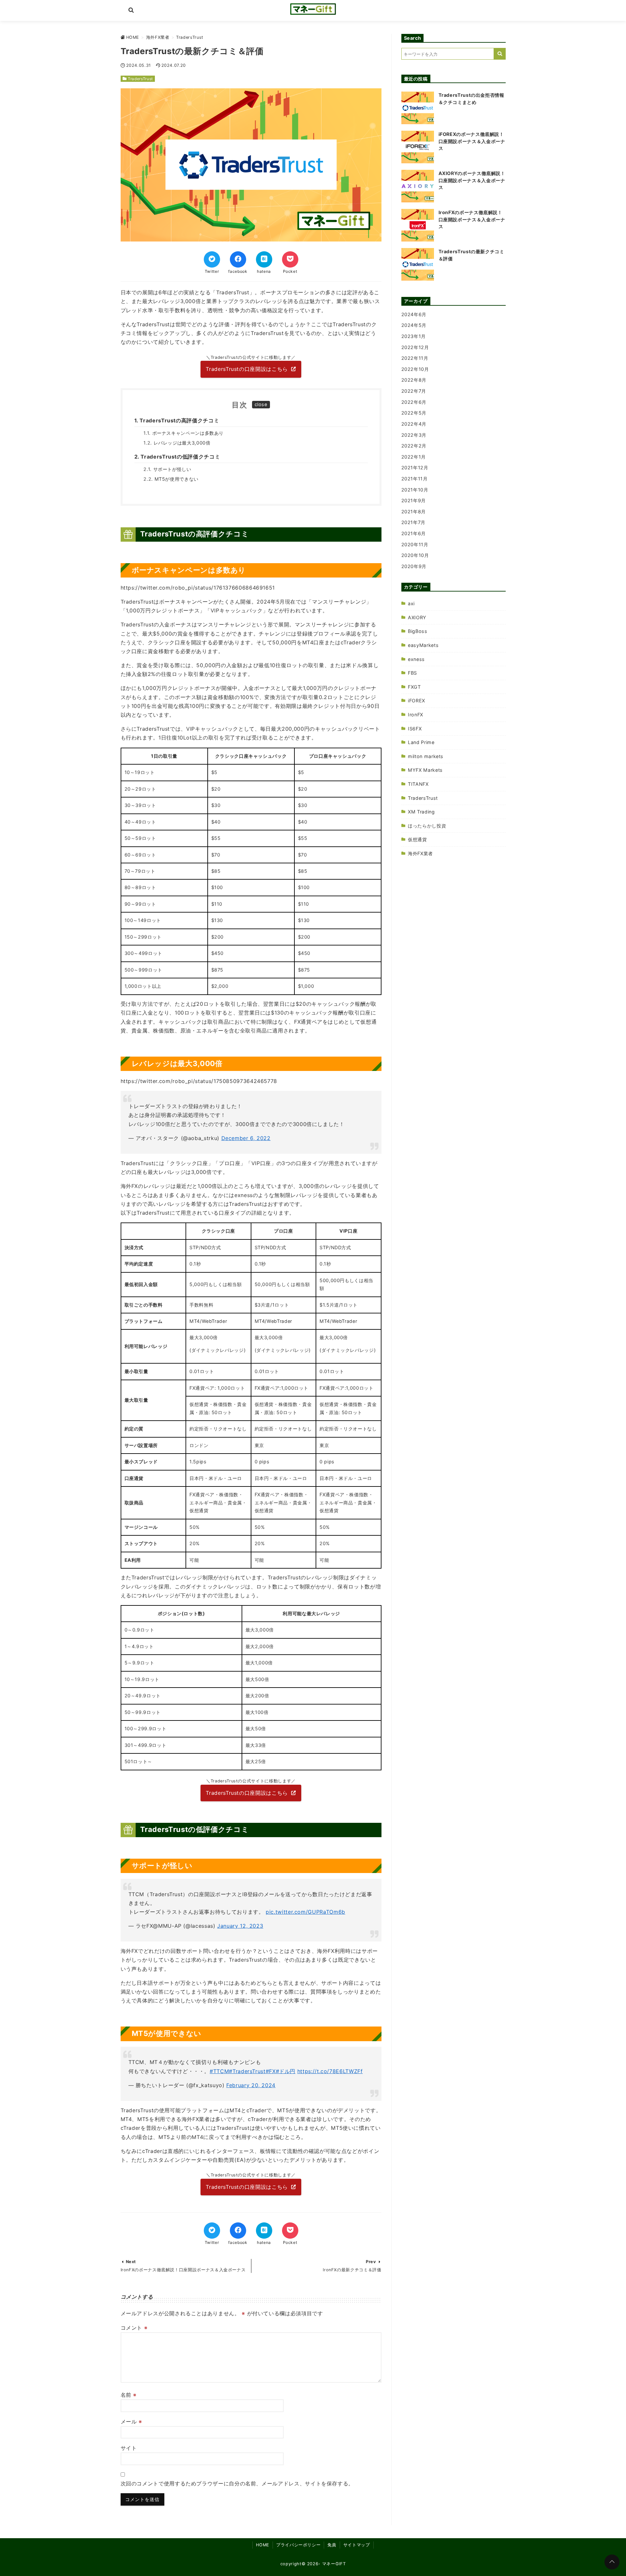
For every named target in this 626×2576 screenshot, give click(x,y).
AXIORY (417, 617)
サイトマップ (357, 2545)
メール (131, 2422)
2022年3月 (414, 435)
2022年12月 (415, 347)
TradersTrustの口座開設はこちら (247, 369)
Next (131, 2262)
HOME (263, 2545)
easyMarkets (423, 645)
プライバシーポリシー (298, 2545)
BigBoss (417, 631)
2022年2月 (414, 446)
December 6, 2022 (246, 1138)
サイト (129, 2448)
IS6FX (415, 729)
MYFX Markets (425, 770)
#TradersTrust (247, 2071)
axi (411, 603)
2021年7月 (413, 522)
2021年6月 (414, 533)
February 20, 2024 (251, 2085)
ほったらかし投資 (427, 826)
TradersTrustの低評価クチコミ (180, 457)
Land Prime (421, 742)
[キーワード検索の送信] (500, 54)
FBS (412, 673)
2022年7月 (414, 391)
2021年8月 (414, 512)
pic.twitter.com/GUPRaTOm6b (306, 1912)
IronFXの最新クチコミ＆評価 (352, 2270)
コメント (134, 2328)
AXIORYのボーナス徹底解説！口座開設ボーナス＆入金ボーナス (472, 180)
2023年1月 (414, 336)
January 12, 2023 (240, 1926)
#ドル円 (286, 2071)
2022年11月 (415, 358)
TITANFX (418, 784)
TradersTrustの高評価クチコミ (179, 420)
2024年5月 (414, 325)
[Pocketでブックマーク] (290, 259)
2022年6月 (414, 402)
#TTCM (219, 2071)
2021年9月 (414, 500)
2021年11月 (415, 479)
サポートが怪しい (172, 469)
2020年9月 (414, 566)
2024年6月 (414, 314)
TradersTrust (140, 79)
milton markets (426, 756)
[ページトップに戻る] (612, 2562)
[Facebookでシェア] (238, 259)
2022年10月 (415, 369)
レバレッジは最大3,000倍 (182, 443)
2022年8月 (414, 380)
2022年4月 (414, 424)
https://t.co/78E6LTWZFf (330, 2071)
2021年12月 (415, 468)
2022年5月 (414, 413)
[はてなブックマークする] (264, 259)
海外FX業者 (420, 853)
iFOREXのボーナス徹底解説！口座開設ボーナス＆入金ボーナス (472, 141)
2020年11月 (415, 544)
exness (416, 659)
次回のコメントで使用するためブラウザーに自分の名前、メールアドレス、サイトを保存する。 (237, 2483)
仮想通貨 (417, 839)
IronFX (416, 715)
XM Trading (421, 812)
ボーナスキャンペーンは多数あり (188, 433)
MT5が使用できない (177, 479)
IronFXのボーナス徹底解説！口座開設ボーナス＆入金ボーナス (183, 2270)
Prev (371, 2262)
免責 (332, 2545)
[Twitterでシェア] (212, 259)
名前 (129, 2395)
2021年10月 (415, 490)
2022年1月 (414, 457)
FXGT (414, 687)
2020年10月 (415, 555)
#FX (271, 2071)
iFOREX (417, 701)
